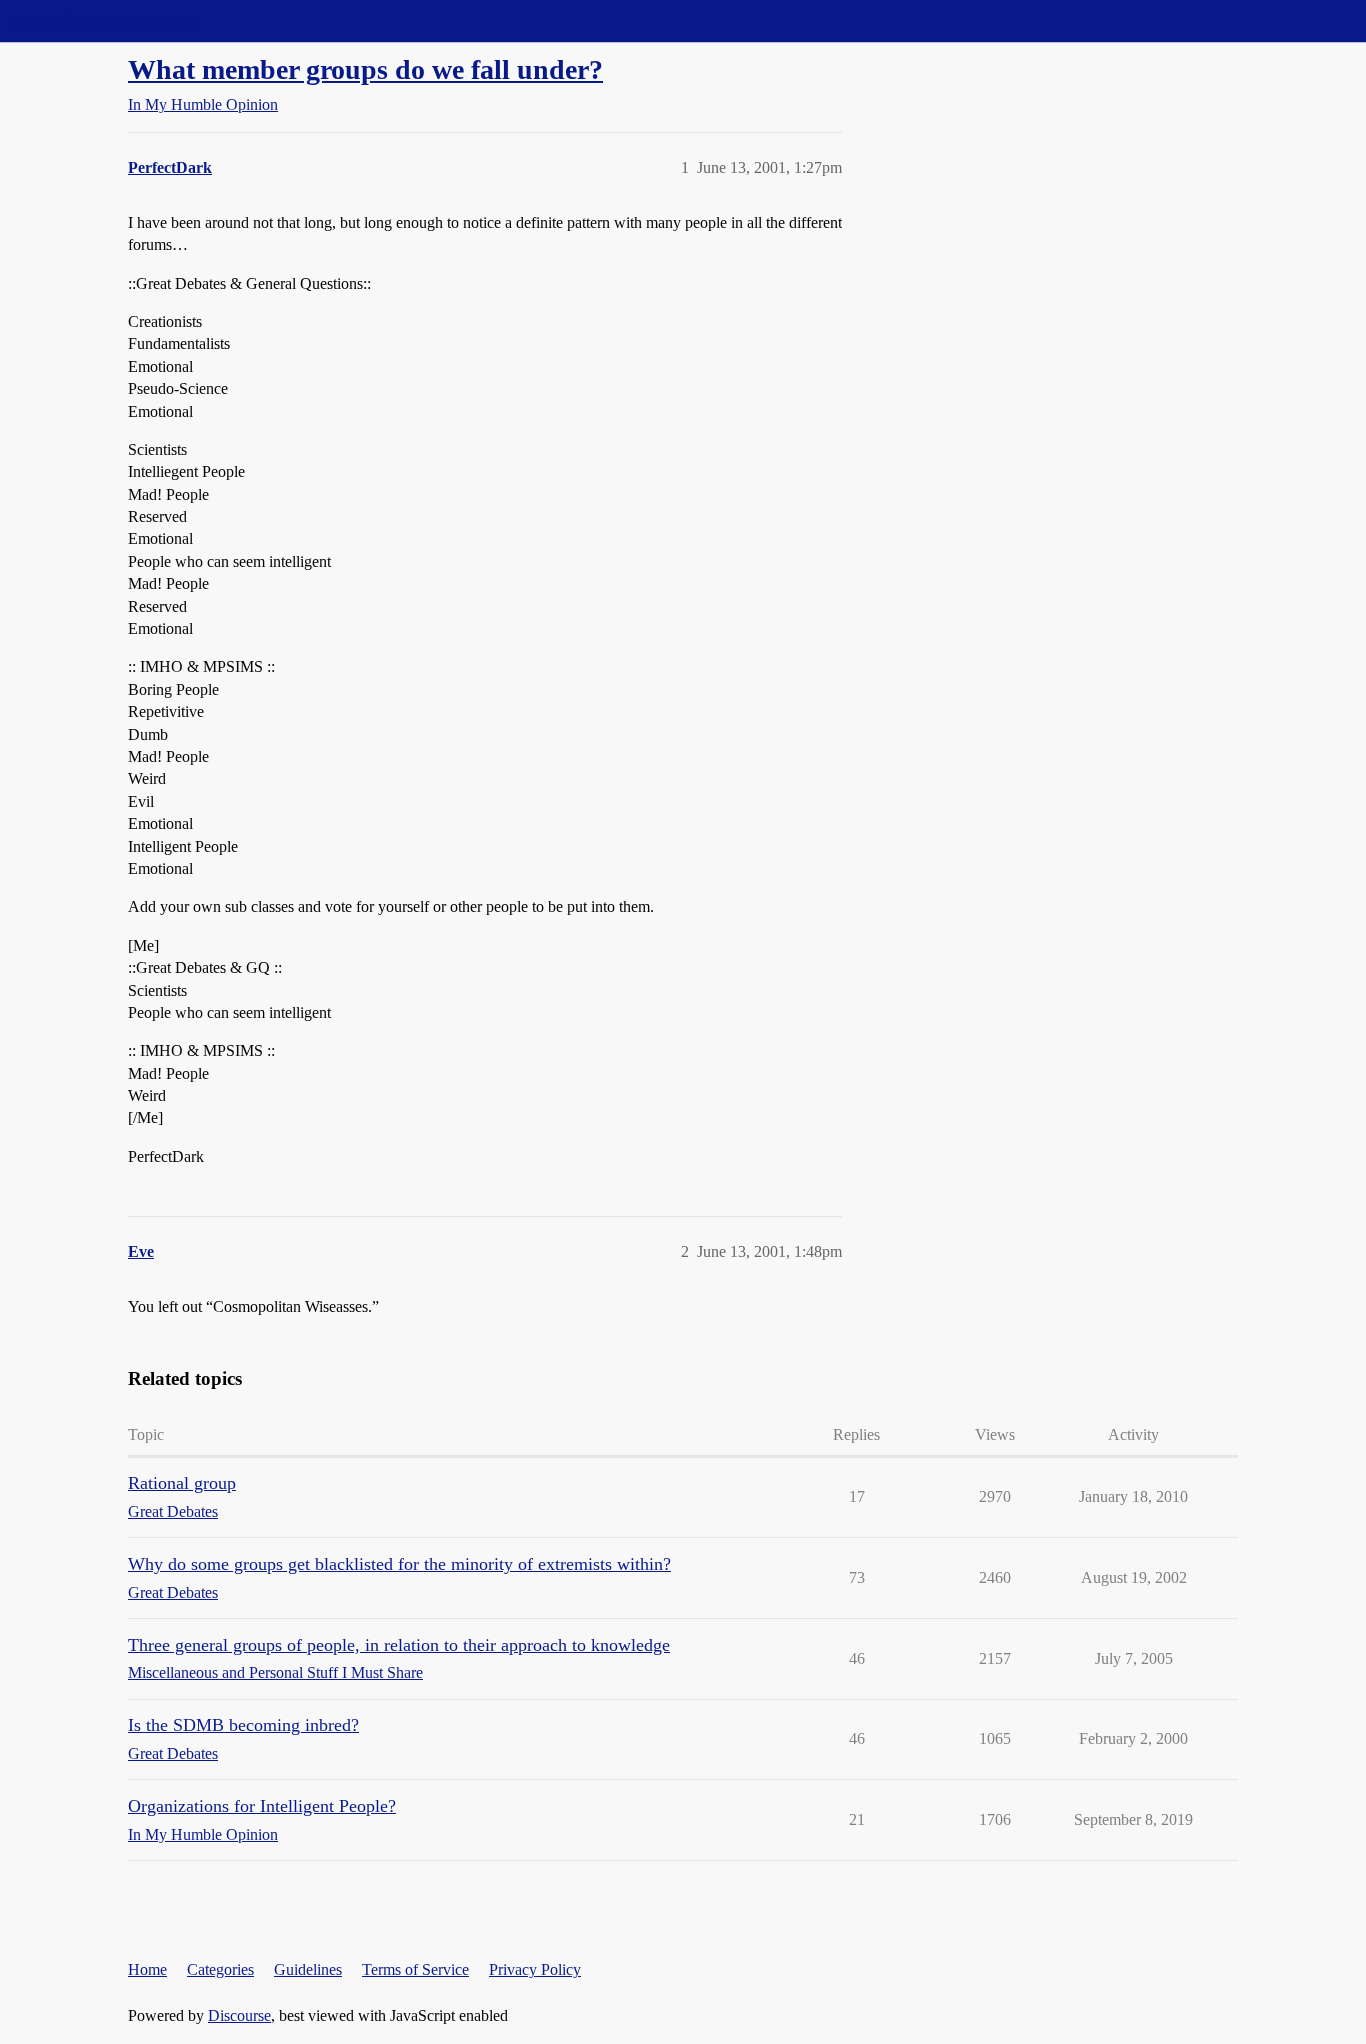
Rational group (182, 1483)
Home (147, 1969)
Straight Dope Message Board (105, 20)
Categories (220, 1969)
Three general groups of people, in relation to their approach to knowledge (399, 1645)
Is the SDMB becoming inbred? (243, 1725)
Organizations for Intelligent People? (262, 1806)
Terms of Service (415, 1969)
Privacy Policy (535, 1969)
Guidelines (308, 1969)
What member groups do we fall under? (365, 69)
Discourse (239, 2015)
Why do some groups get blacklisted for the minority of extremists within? (399, 1564)
